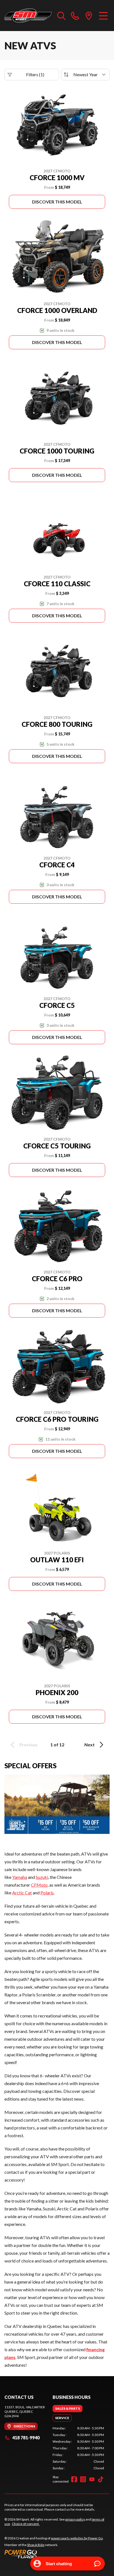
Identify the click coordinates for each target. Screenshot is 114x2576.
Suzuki (42, 1877)
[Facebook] (74, 2479)
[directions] (89, 16)
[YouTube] (92, 2479)
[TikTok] (101, 2479)
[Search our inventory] (61, 16)
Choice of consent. (26, 2524)
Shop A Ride (36, 2545)
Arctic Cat (22, 1893)
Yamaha (20, 1877)
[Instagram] (83, 2479)
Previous (28, 1745)
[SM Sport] (28, 16)
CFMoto (39, 1885)
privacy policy (75, 2519)
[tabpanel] (78, 2448)
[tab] (68, 2409)
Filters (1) (35, 74)
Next (90, 1745)
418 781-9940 (26, 2438)
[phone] (75, 16)
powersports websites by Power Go (77, 2538)
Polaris (47, 1893)
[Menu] (103, 16)
